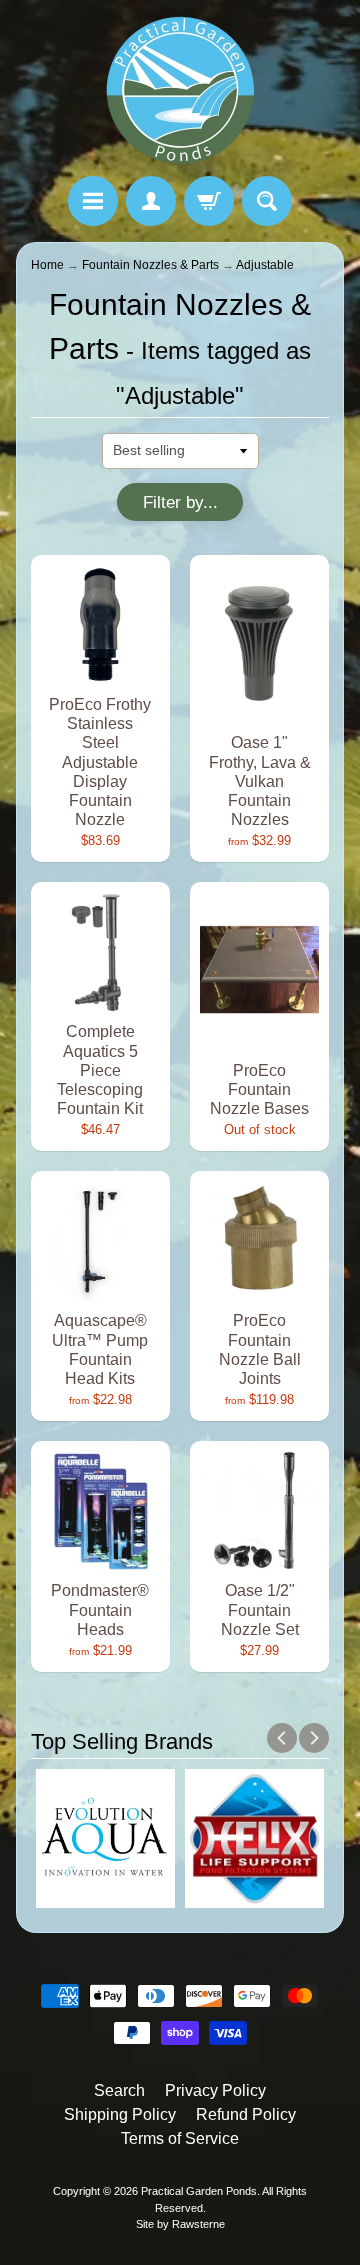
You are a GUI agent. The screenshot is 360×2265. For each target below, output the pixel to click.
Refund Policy (246, 2114)
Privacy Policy (215, 2090)
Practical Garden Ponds (199, 2191)
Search (119, 2090)
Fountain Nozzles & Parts (150, 265)
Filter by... (180, 502)
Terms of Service (180, 2138)
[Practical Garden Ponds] (180, 91)
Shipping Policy (120, 2114)
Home (47, 265)
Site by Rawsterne (180, 2224)
